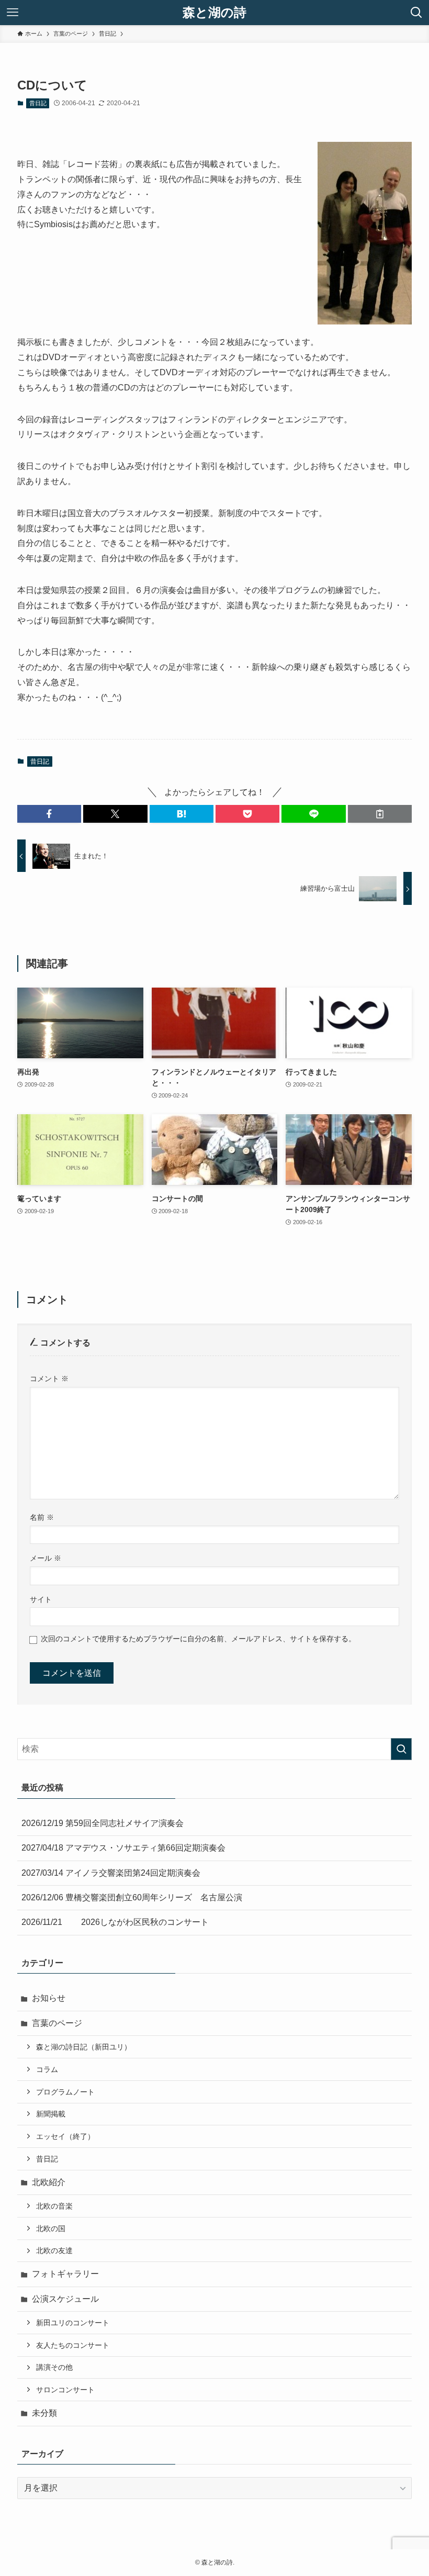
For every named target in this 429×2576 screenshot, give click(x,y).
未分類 (44, 2413)
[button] (49, 814)
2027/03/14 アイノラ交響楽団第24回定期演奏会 (111, 1873)
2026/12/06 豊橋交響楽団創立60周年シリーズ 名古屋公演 (132, 1897)
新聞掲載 (51, 2114)
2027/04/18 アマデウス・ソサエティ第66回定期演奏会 (123, 1848)
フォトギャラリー (65, 2274)
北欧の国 (51, 2228)
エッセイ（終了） (65, 2136)
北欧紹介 (49, 2182)
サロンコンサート (65, 2390)
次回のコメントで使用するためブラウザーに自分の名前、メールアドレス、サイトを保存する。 (198, 1639)
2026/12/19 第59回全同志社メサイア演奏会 (103, 1823)
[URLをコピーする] (380, 814)
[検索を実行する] (401, 1749)
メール (46, 1558)
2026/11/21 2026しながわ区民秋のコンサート (115, 1922)
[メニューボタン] (13, 13)
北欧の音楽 (54, 2206)
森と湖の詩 (214, 13)
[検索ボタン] (416, 13)
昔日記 (38, 103)
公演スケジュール (65, 2299)
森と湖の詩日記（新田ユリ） (84, 2047)
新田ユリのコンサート (73, 2323)
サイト (41, 1599)
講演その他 (54, 2367)
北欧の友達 (54, 2250)
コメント (49, 1379)
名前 (42, 1517)
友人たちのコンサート (73, 2345)
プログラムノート (65, 2092)
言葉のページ (57, 2023)
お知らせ (49, 1998)
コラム (47, 2069)
